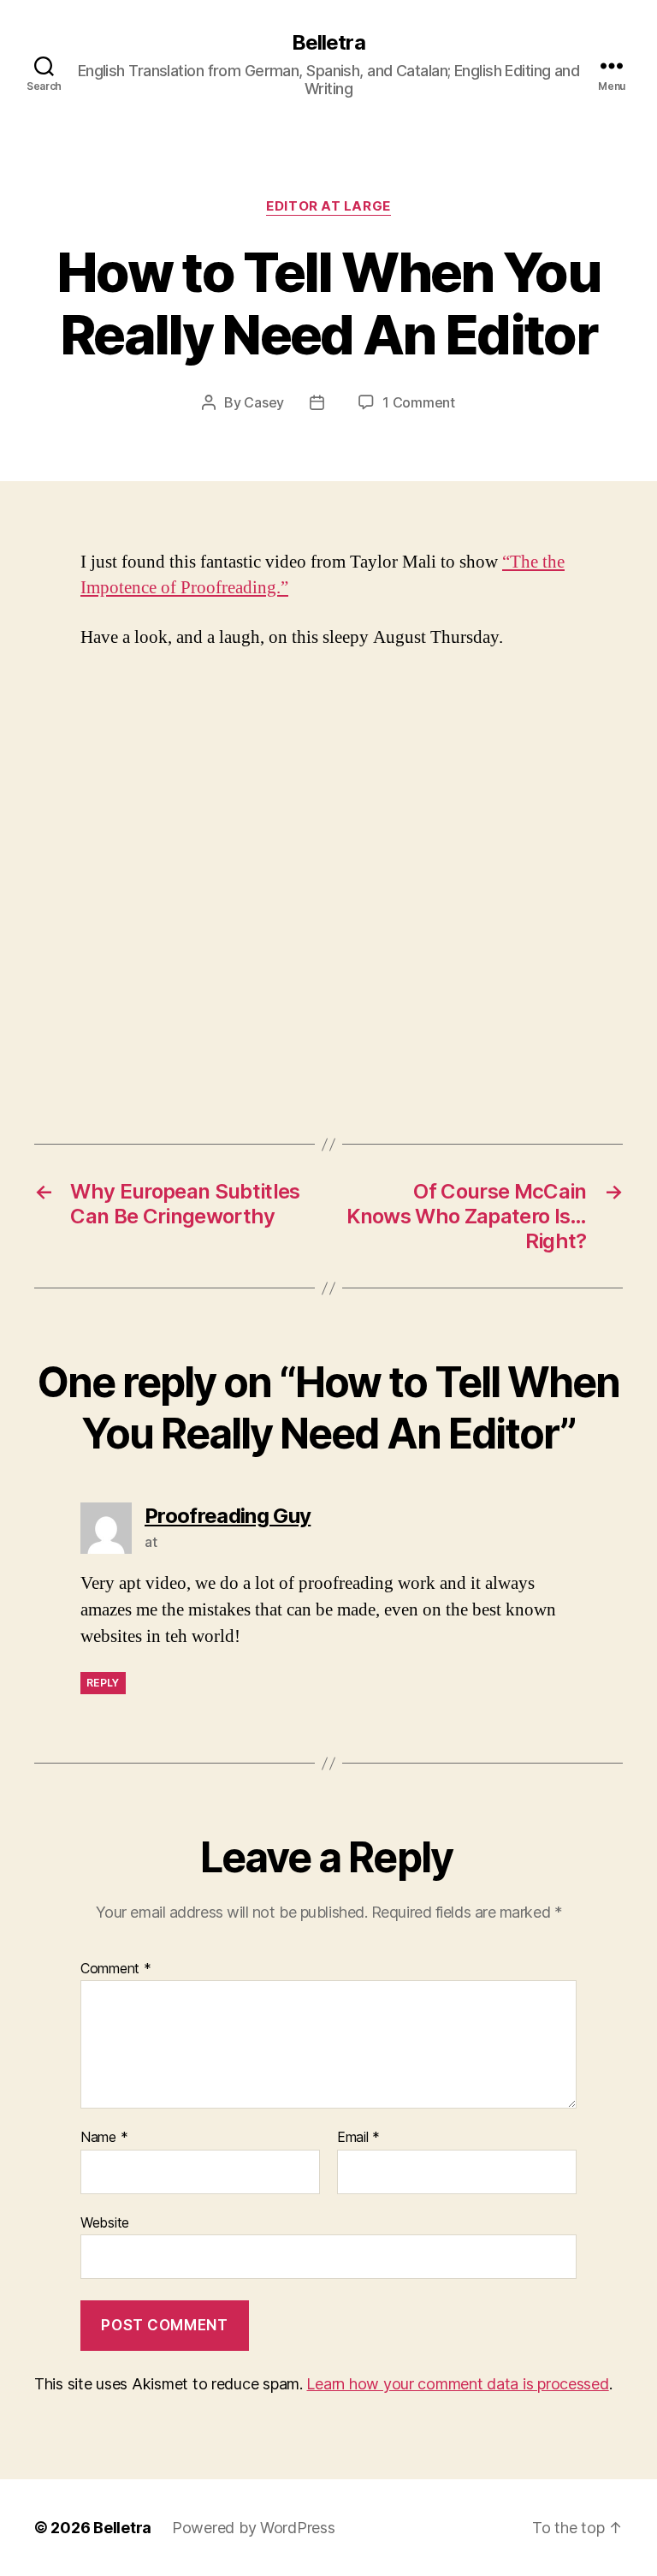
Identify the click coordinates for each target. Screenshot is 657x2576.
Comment (116, 1969)
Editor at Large (328, 206)
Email (358, 2138)
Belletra (328, 43)
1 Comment (419, 402)
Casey (264, 402)
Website (105, 2222)
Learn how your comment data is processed (457, 2384)
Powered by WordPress (254, 2528)
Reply (103, 1683)
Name (104, 2138)
